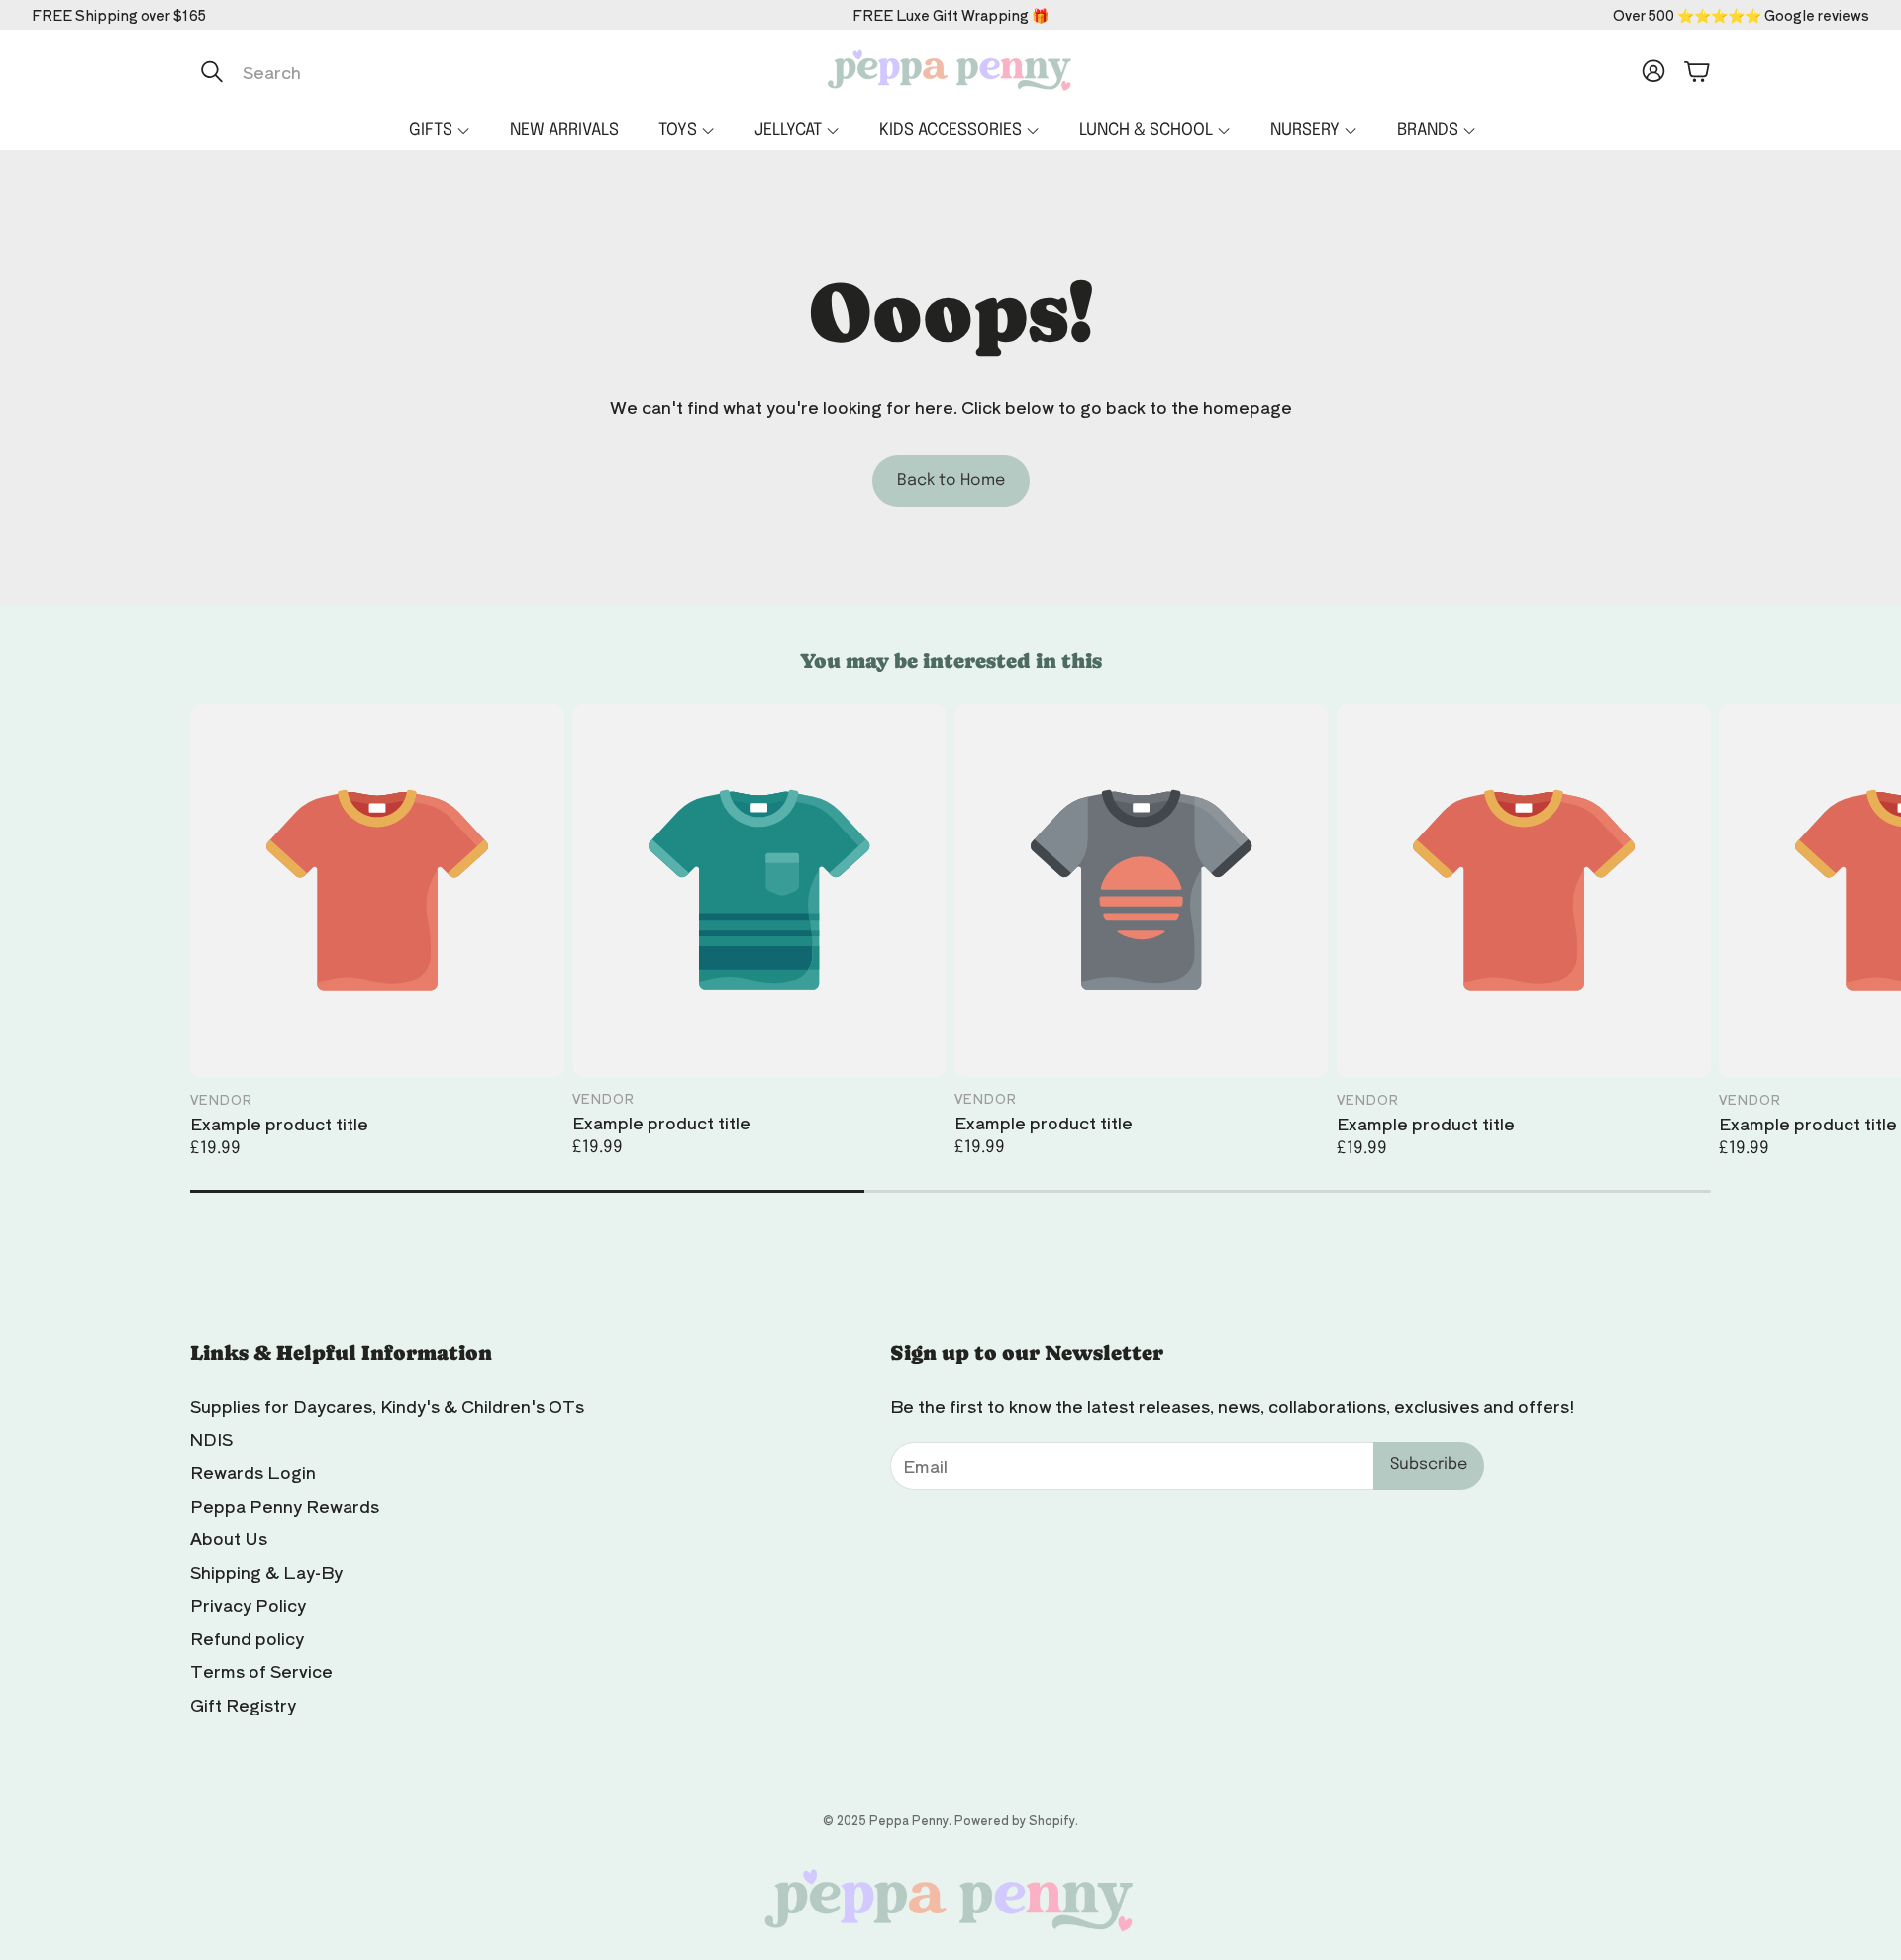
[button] (399, 71)
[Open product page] (377, 891)
